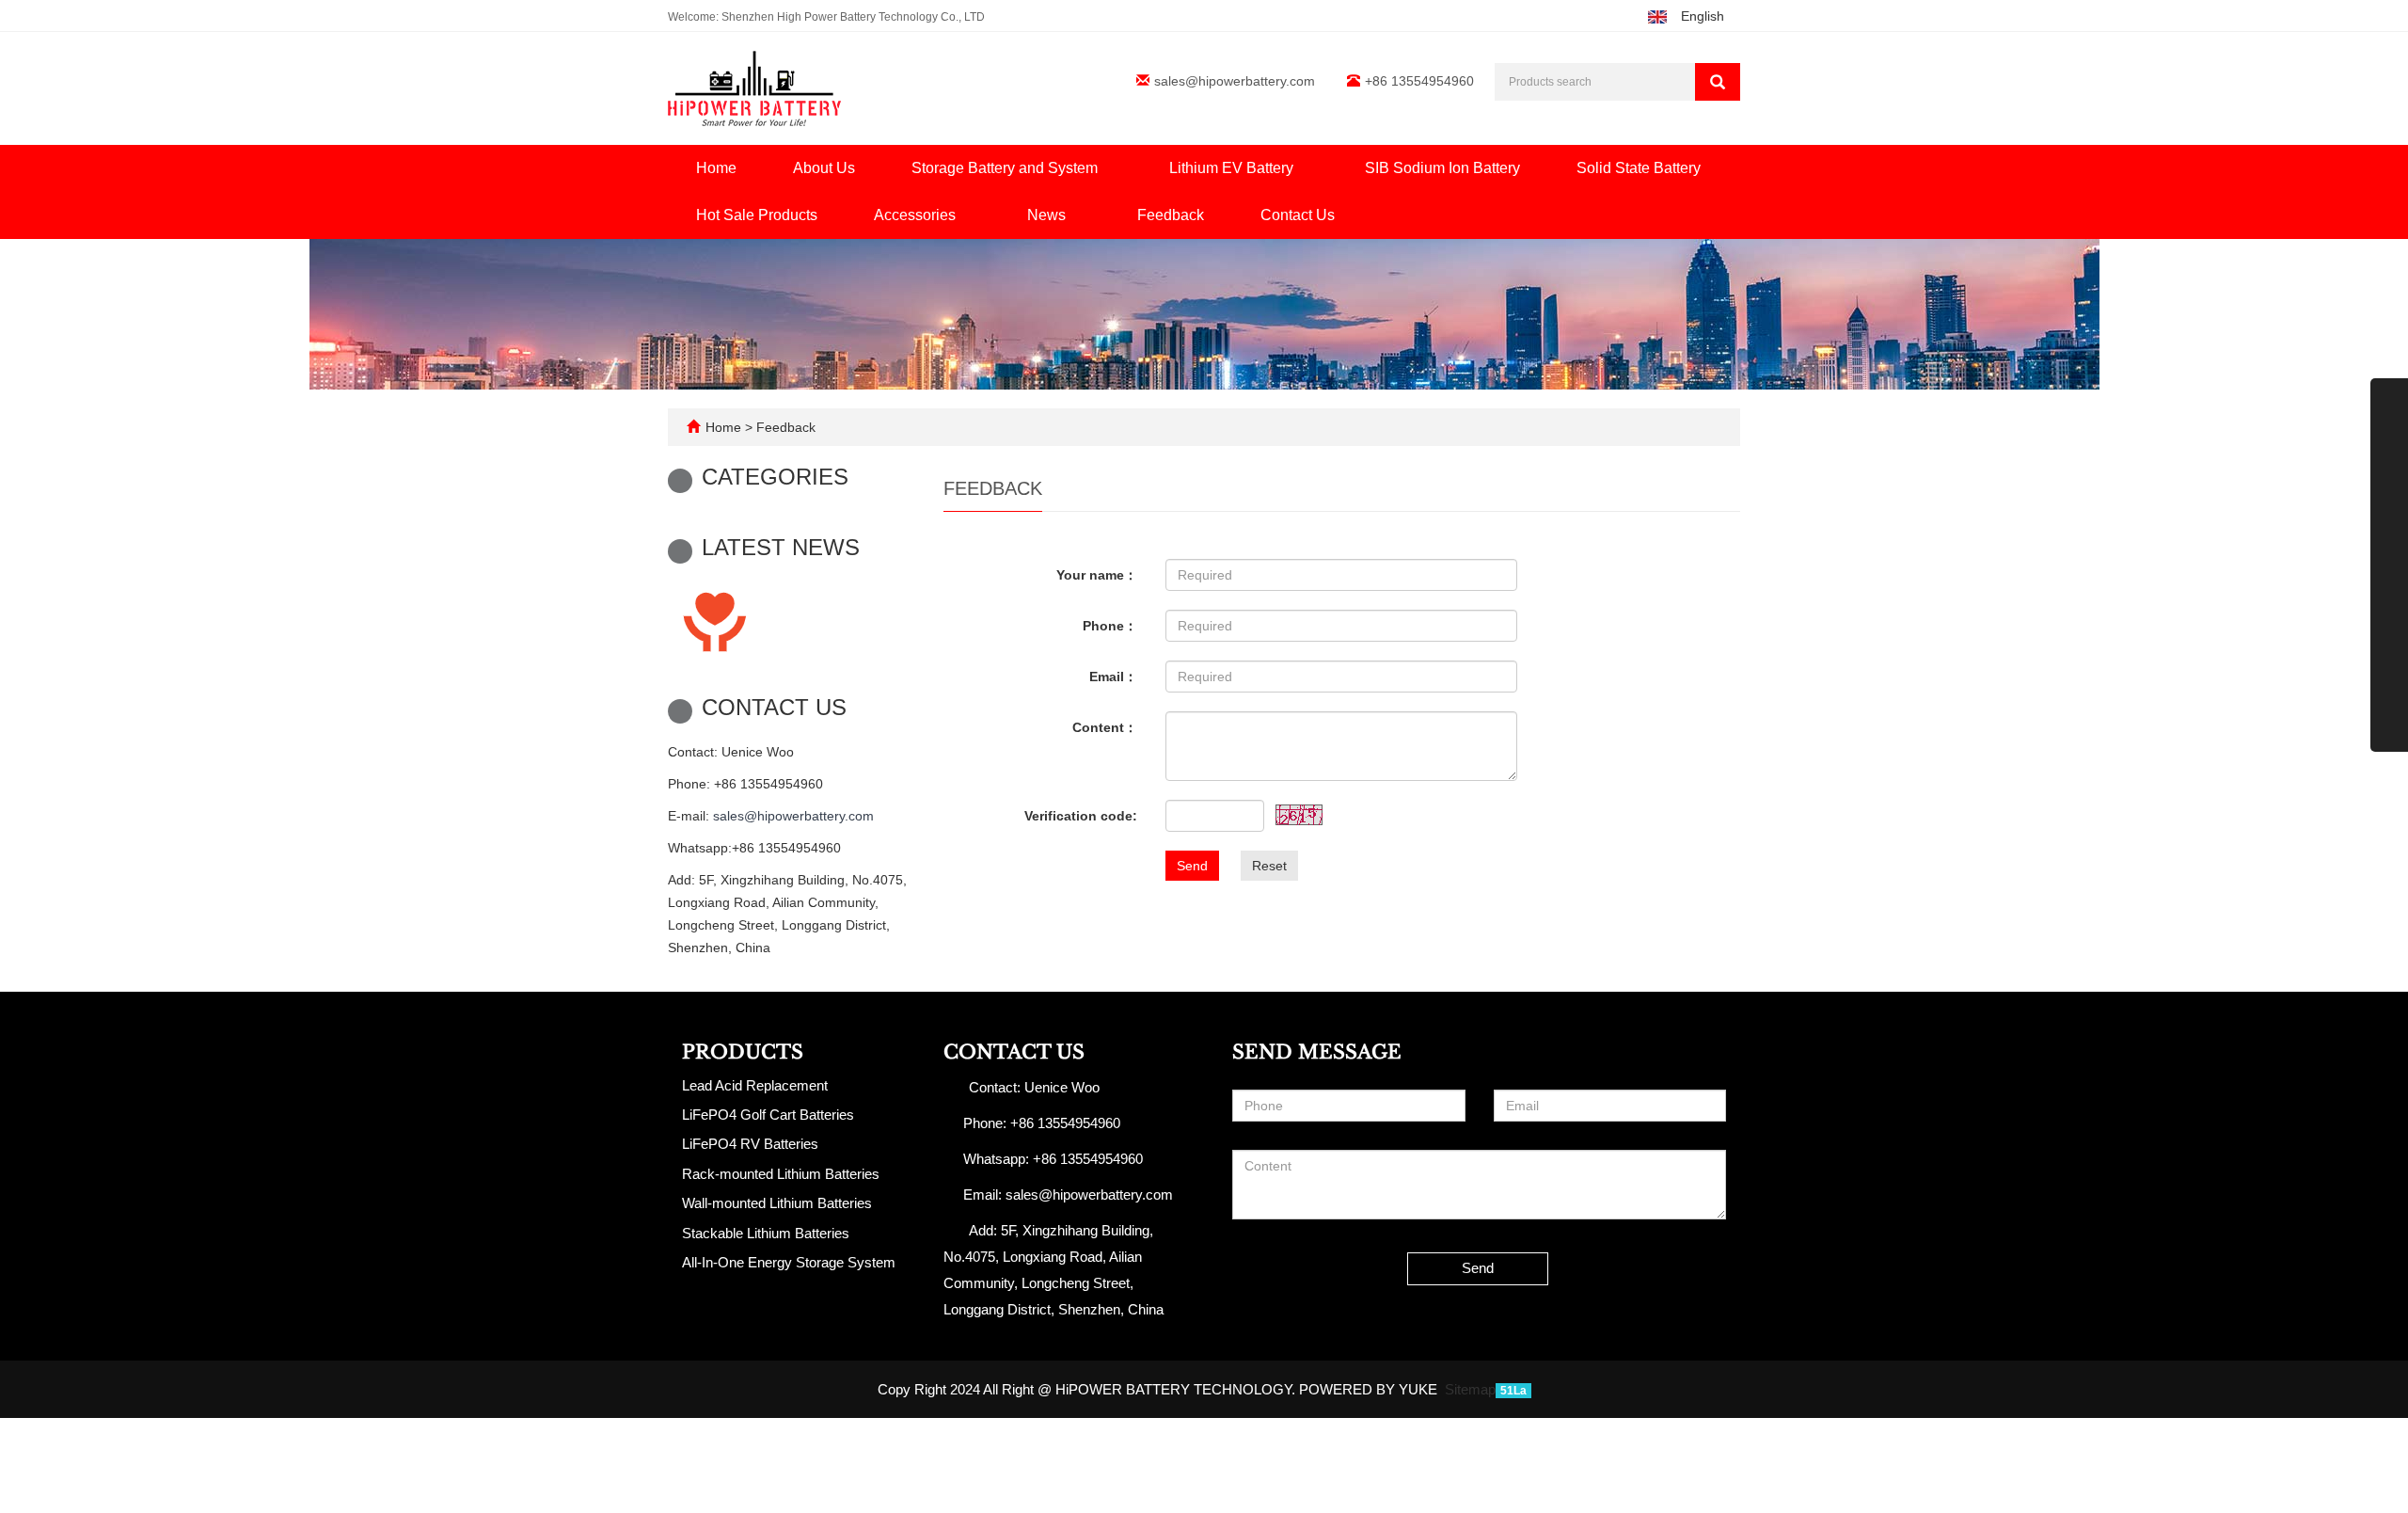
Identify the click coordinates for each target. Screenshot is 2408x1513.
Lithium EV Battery (1233, 168)
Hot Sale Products (757, 215)
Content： (1105, 727)
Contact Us (1298, 215)
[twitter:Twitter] (2389, 435)
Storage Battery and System (1006, 168)
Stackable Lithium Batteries (766, 1233)
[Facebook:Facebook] (2389, 397)
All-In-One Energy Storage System (789, 1262)
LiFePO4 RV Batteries (750, 1144)
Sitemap (1470, 1389)
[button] (1107, 168)
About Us (824, 168)
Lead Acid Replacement (755, 1085)
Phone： (1110, 626)
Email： (1113, 677)
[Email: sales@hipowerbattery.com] (2389, 696)
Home (716, 168)
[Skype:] (2389, 621)
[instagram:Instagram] (2389, 509)
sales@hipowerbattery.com (1235, 81)
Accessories (917, 215)
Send (1192, 866)
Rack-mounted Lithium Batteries (781, 1174)
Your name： (1097, 575)
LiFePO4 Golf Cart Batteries (768, 1115)
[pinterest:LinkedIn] (2389, 547)
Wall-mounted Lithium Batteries (777, 1203)
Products (743, 1052)
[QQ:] (2389, 733)
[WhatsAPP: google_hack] (2389, 659)
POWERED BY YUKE (1370, 1389)
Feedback (1171, 215)
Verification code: (1081, 816)
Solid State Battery (1639, 168)
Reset (1269, 866)
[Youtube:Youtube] (2389, 471)
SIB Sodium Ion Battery (1442, 168)
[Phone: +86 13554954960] (2389, 584)
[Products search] (1718, 82)
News (1048, 215)
